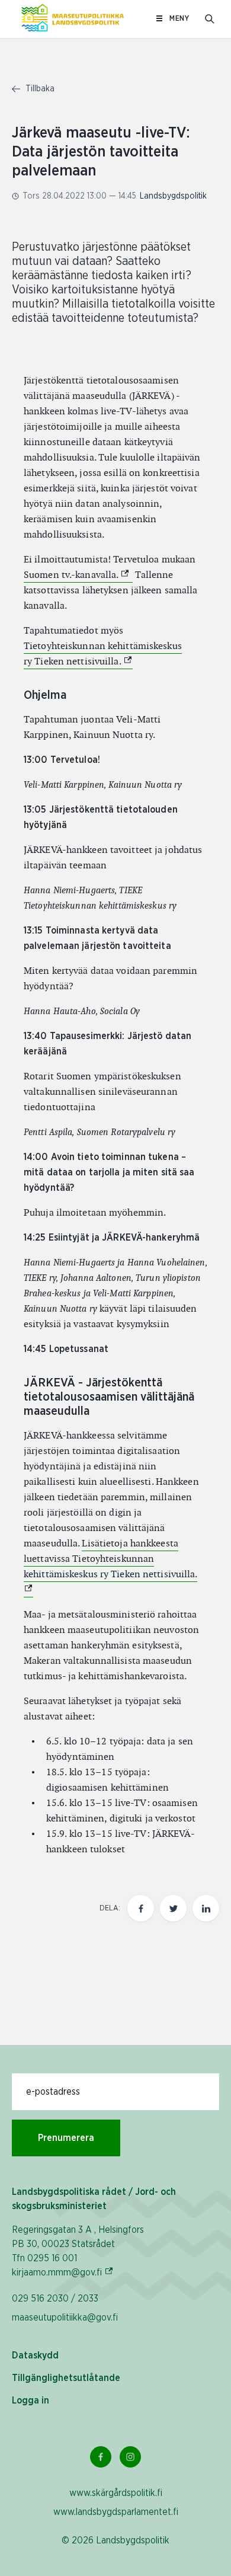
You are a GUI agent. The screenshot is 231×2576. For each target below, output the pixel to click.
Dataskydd (35, 2356)
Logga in (31, 2401)
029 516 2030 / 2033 (55, 2299)
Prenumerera (66, 2138)
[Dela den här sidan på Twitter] (173, 1908)
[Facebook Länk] (101, 2457)
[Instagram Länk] (130, 2457)
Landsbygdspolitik (173, 196)
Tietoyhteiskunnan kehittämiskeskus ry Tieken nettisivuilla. (103, 653)
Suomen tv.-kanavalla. (78, 575)
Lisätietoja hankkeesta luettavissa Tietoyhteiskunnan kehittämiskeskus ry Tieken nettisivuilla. (110, 1559)
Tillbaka (39, 89)
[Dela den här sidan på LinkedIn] (206, 1908)
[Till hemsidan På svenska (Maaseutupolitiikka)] (73, 19)
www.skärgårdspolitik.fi (116, 2493)
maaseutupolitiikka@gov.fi (65, 2318)
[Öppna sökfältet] (210, 19)
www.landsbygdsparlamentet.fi (116, 2512)
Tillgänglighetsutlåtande (66, 2378)
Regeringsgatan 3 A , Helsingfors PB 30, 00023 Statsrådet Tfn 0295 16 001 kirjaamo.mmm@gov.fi (78, 2251)
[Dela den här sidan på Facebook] (141, 1908)
